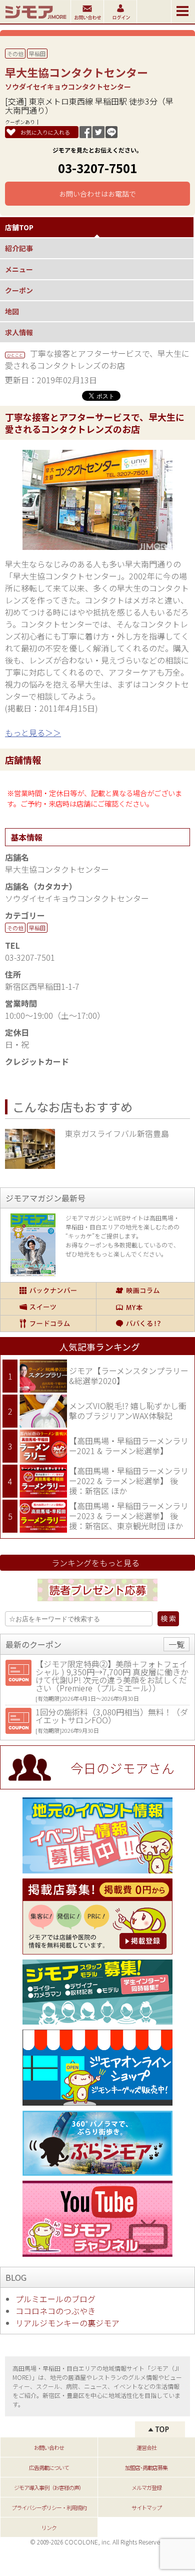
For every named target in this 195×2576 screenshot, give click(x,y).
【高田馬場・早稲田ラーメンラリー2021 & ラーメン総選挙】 (129, 1446)
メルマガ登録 (146, 2487)
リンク (49, 2527)
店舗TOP (19, 227)
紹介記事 (19, 248)
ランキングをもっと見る (95, 1563)
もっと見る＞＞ (33, 733)
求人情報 (19, 332)
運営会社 (146, 2447)
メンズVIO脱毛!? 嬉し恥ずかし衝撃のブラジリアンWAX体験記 (128, 1411)
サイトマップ (146, 2507)
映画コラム (145, 1291)
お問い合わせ (49, 2447)
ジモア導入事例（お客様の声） (49, 2487)
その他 (15, 54)
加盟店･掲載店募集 (146, 2467)
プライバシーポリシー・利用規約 (49, 2507)
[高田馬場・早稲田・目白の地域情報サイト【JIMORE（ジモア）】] (35, 20)
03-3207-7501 (97, 168)
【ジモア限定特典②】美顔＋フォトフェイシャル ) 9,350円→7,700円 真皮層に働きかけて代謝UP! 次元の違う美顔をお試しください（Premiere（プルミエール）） (112, 1676)
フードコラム (48, 1324)
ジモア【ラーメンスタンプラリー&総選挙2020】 (129, 1376)
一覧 (176, 1644)
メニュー (19, 269)
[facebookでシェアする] (85, 135)
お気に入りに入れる (45, 132)
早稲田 (37, 54)
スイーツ (48, 1307)
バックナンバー (48, 1291)
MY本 (145, 1307)
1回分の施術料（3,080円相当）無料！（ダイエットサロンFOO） (112, 1716)
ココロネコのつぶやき (55, 2311)
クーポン (19, 290)
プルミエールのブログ (55, 2299)
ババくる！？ (145, 1324)
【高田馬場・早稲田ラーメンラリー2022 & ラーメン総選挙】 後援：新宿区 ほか (129, 1480)
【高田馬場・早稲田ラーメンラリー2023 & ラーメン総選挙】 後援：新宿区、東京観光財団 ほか (129, 1515)
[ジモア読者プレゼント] (97, 1603)
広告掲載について (49, 2467)
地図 (12, 311)
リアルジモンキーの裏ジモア (67, 2323)
